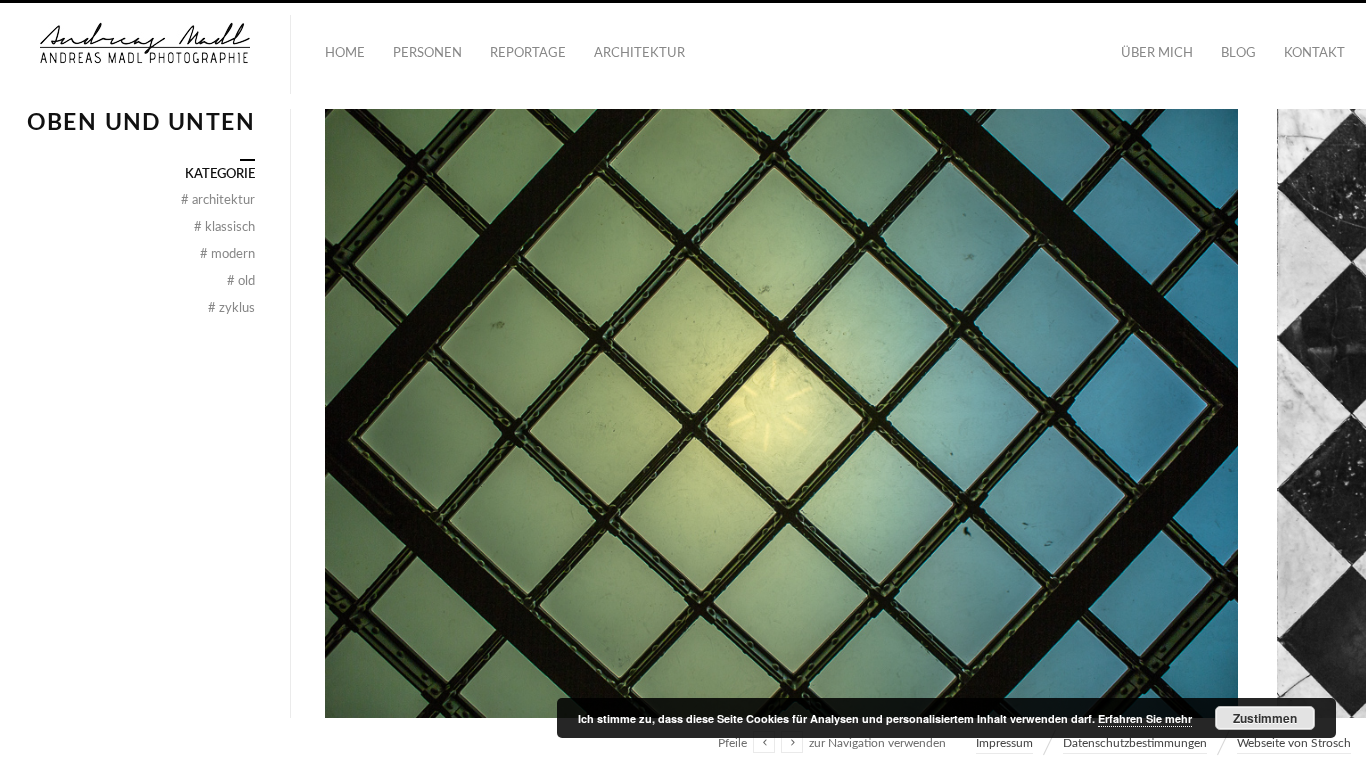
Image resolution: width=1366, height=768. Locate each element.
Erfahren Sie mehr (1145, 718)
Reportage (528, 53)
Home (345, 53)
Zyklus (231, 308)
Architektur (639, 53)
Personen (427, 53)
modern (227, 254)
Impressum (1004, 743)
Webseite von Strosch (1294, 743)
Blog (1238, 53)
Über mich (1157, 53)
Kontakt (1314, 53)
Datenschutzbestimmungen (1135, 743)
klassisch (224, 227)
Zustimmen (1265, 718)
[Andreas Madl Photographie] (145, 55)
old (241, 281)
